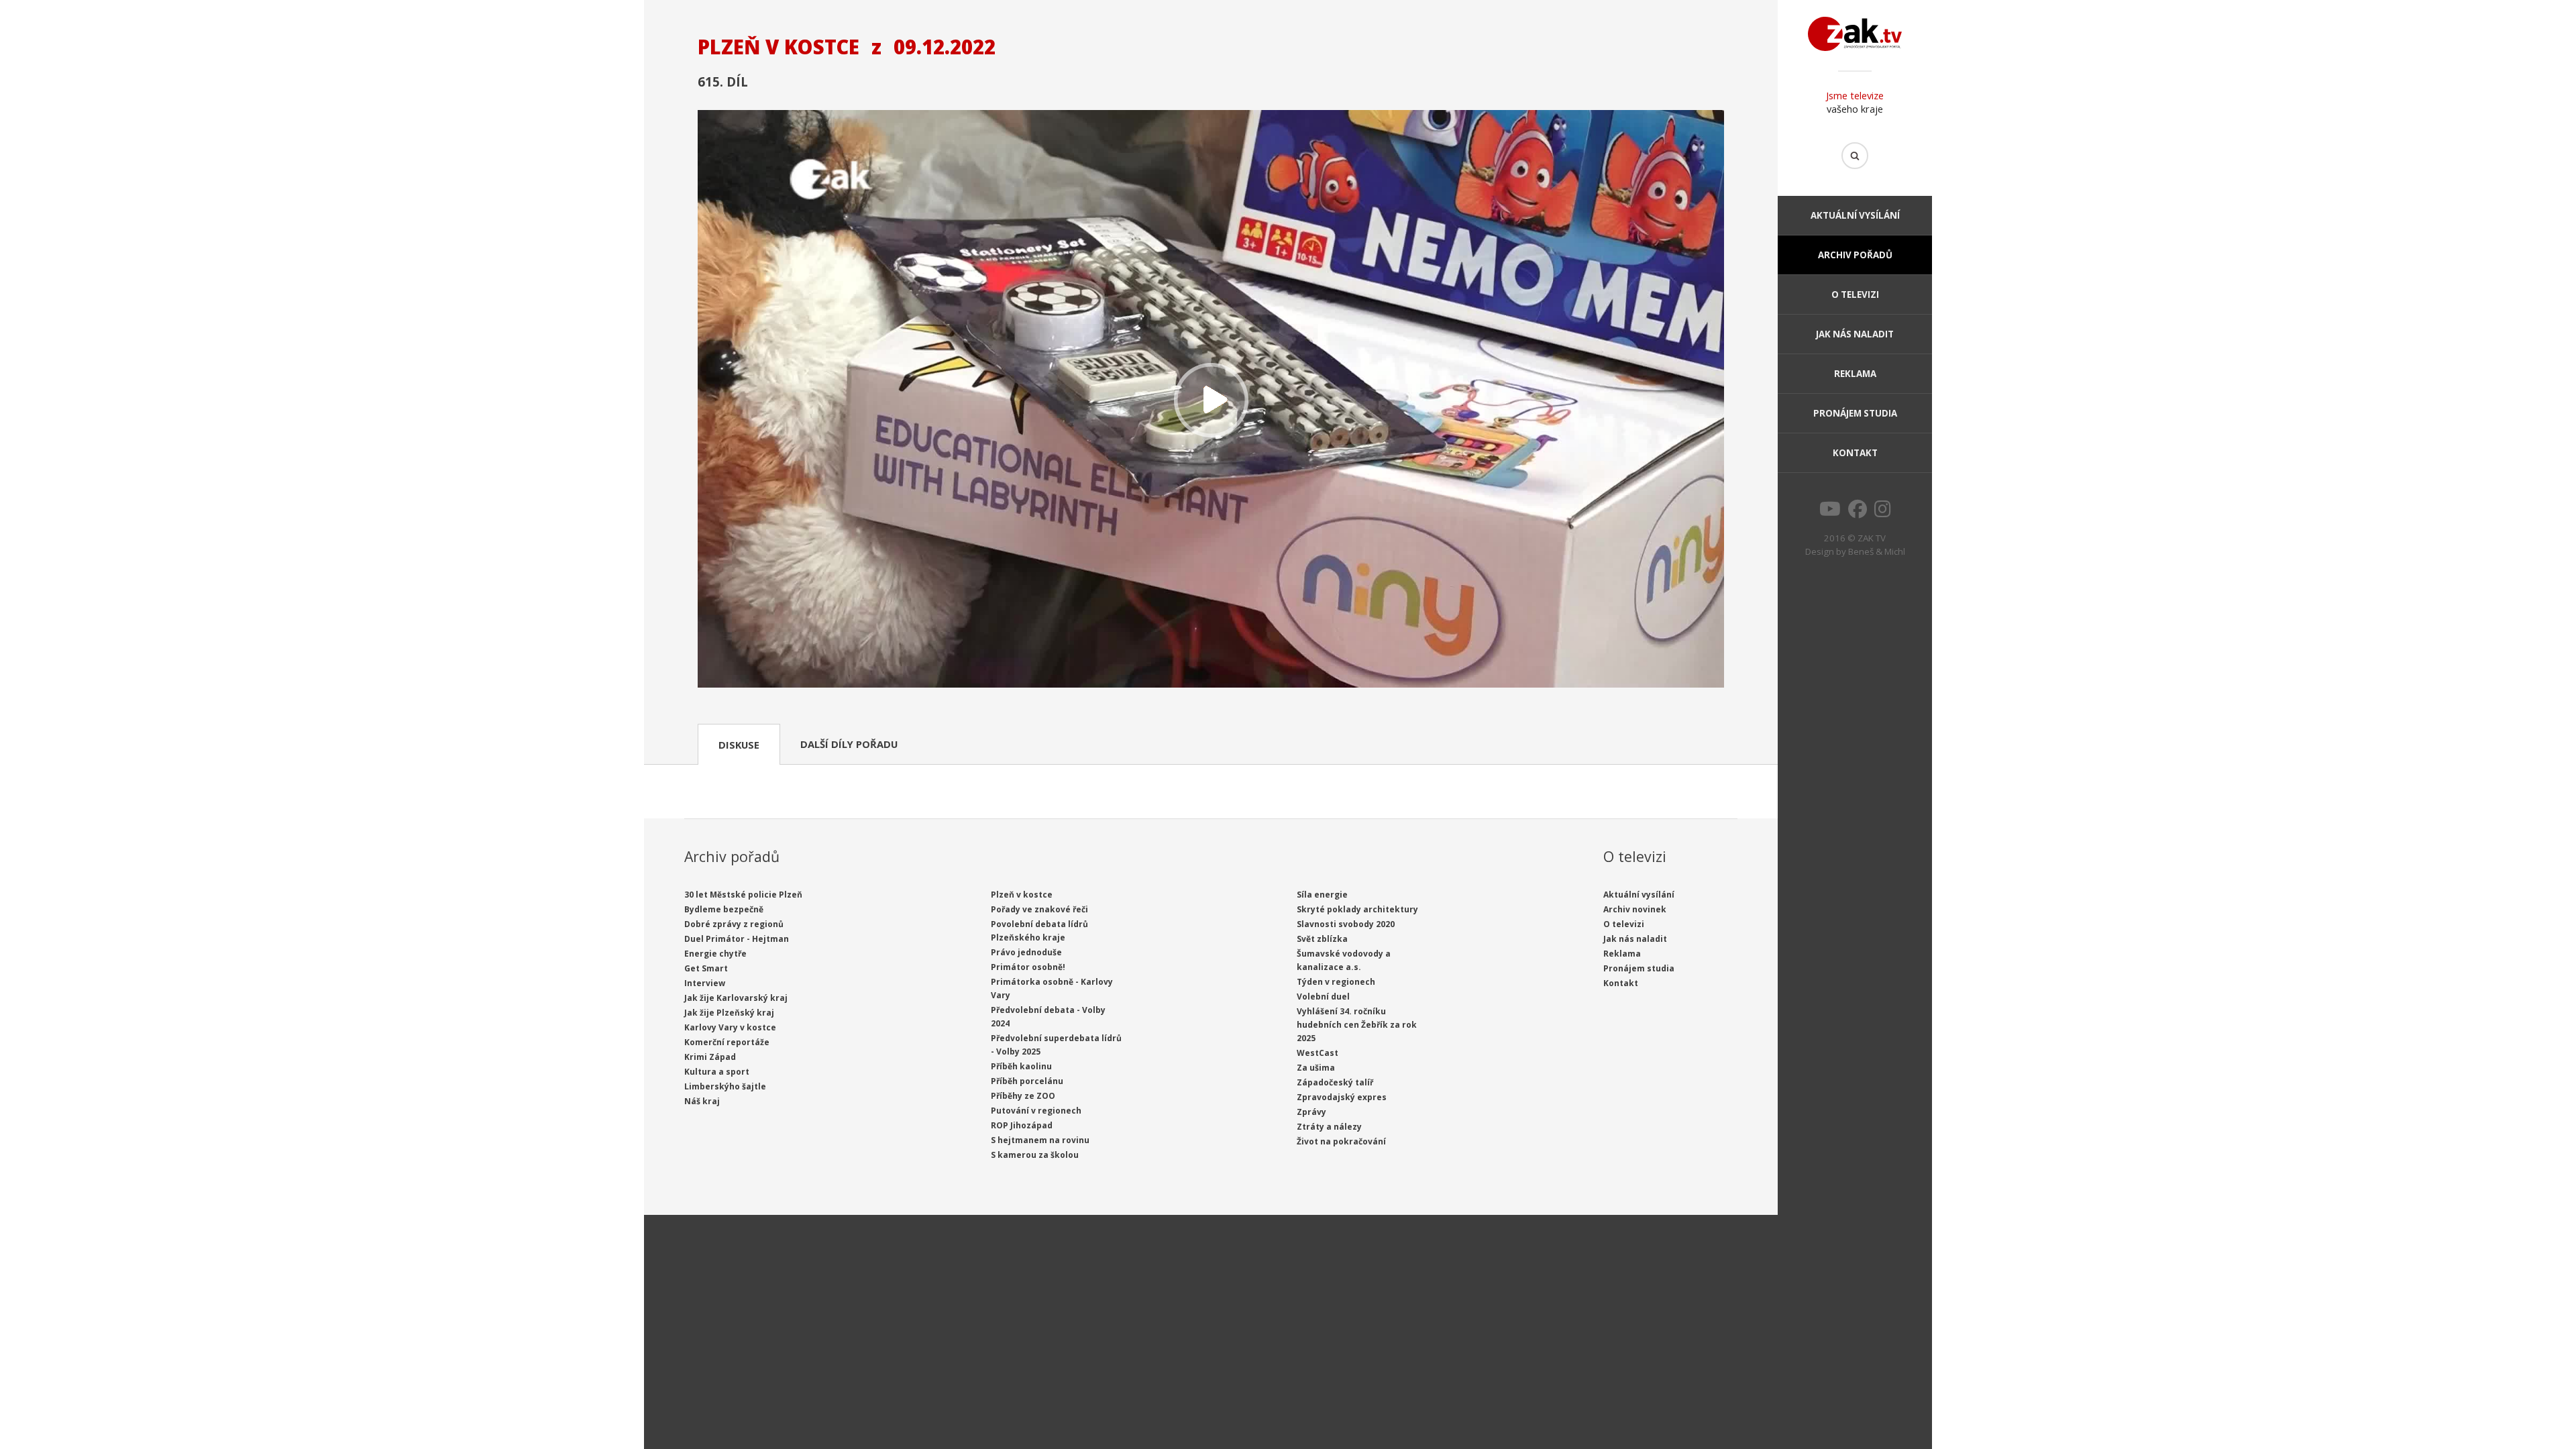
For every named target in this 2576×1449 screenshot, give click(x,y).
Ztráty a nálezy (1329, 1127)
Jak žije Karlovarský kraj (736, 998)
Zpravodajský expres (1342, 1097)
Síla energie (1322, 895)
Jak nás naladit (1855, 334)
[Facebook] (1858, 513)
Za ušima (1316, 1068)
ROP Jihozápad (1022, 1125)
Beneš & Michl (1877, 551)
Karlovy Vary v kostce (730, 1027)
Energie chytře (715, 954)
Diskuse (739, 745)
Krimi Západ (710, 1057)
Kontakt (1855, 453)
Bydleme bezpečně (724, 909)
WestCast (1318, 1053)
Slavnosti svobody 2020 (1346, 924)
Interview (705, 983)
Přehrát (1211, 400)
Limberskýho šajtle (725, 1086)
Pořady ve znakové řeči (1039, 909)
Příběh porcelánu (1027, 1081)
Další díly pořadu (849, 744)
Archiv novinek (1635, 909)
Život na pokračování (1341, 1141)
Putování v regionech (1036, 1111)
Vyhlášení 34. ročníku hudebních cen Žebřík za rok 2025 (1357, 1025)
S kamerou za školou (1035, 1155)
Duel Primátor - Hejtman (737, 939)
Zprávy (1311, 1112)
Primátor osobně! (1028, 967)
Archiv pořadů (1855, 255)
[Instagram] (1883, 513)
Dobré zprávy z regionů (734, 924)
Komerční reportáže (727, 1042)
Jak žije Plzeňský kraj (729, 1013)
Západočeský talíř (1335, 1082)
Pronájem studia (1855, 413)
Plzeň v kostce (1022, 895)
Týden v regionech (1336, 982)
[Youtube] (1830, 513)
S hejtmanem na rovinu (1040, 1140)
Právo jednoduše (1026, 952)
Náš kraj (702, 1101)
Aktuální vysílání (1855, 215)
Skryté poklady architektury (1357, 909)
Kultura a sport (717, 1072)
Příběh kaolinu (1021, 1066)
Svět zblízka (1322, 939)
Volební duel (1323, 997)
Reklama (1855, 374)
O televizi (1855, 294)
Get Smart (706, 968)
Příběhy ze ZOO (1023, 1096)
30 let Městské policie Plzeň (743, 895)
